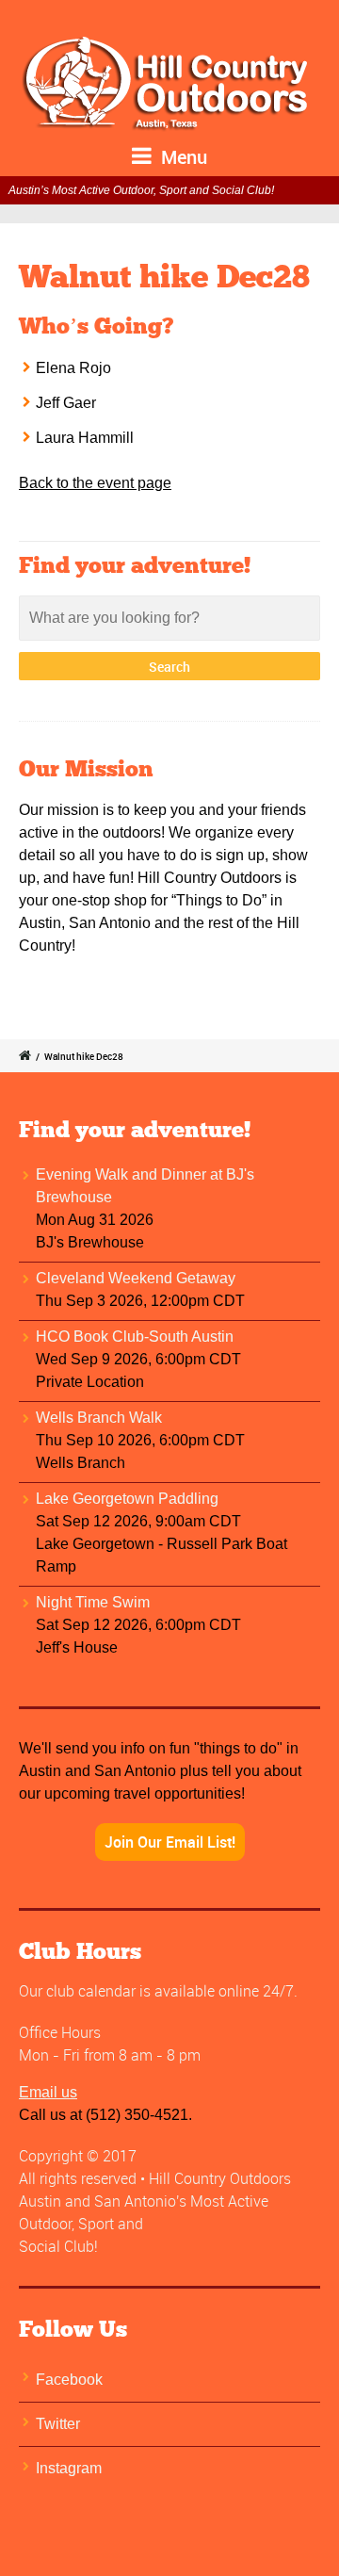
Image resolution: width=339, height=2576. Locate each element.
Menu (182, 157)
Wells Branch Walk (99, 1418)
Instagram (69, 2468)
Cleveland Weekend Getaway (136, 1278)
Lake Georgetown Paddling (127, 1499)
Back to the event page (95, 483)
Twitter (58, 2424)
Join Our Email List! (170, 1842)
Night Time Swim (93, 1602)
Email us (48, 2092)
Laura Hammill (85, 438)
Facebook (69, 2380)
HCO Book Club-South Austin (135, 1337)
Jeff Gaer (66, 403)
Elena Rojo (73, 368)
